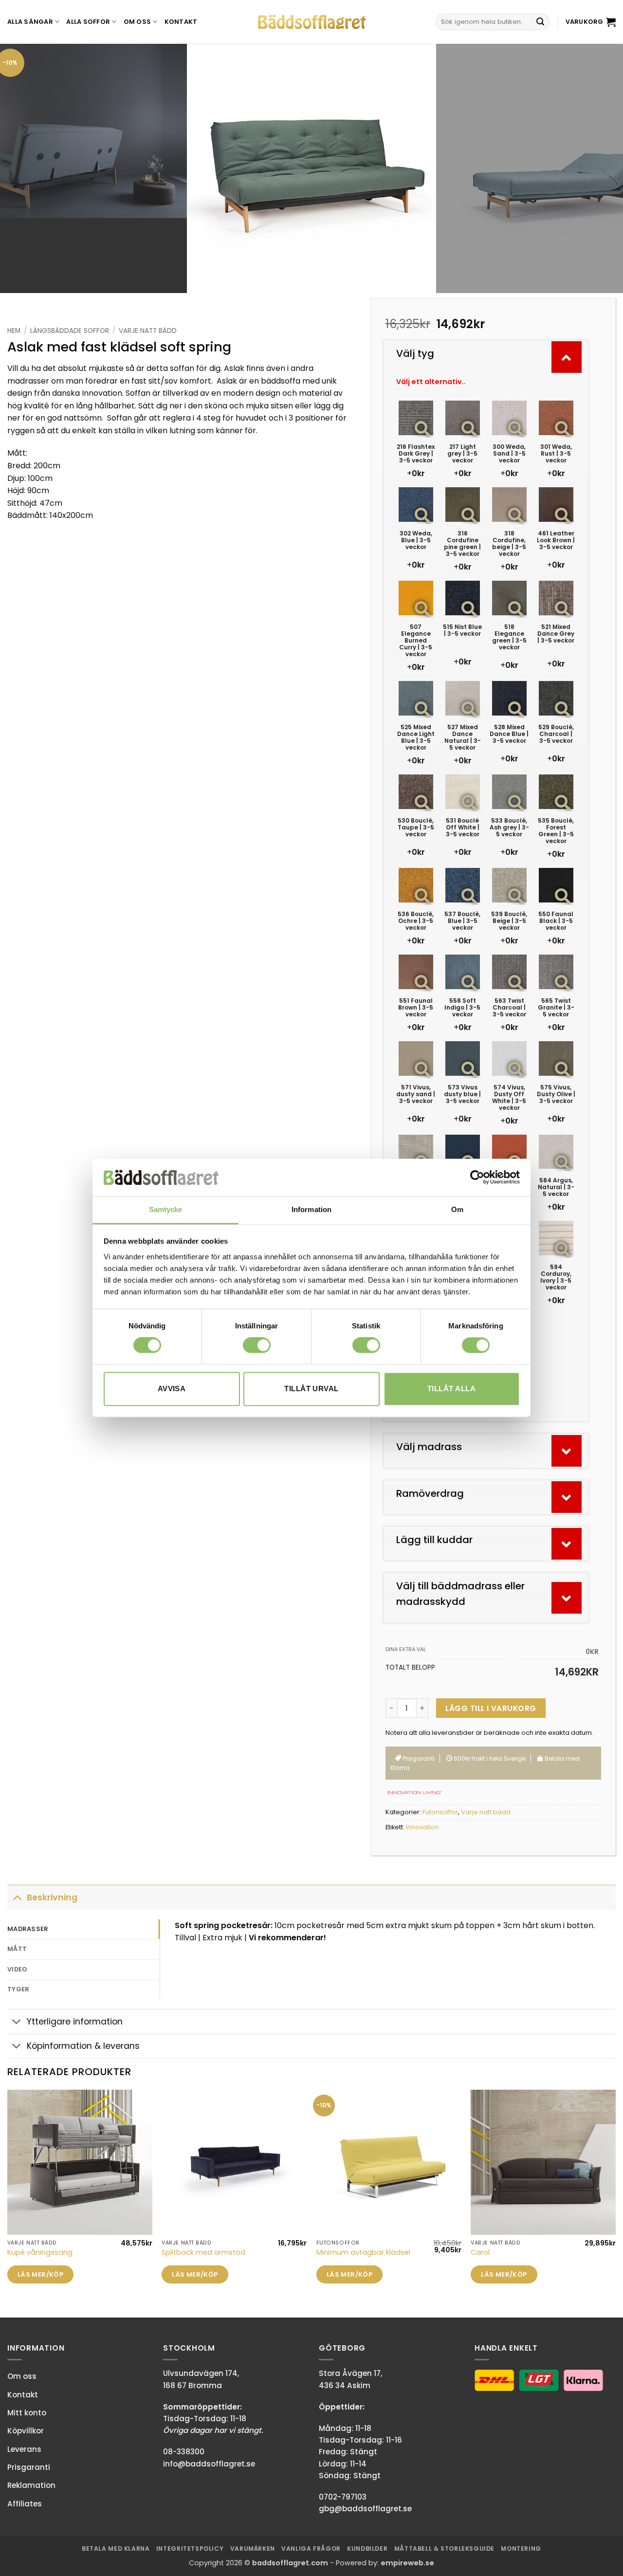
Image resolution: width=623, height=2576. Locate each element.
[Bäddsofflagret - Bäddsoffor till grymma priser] (312, 22)
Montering (521, 2548)
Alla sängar (30, 22)
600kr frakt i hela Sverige (489, 1758)
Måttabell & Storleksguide (444, 2548)
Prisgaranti (418, 1758)
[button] (591, 22)
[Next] (598, 168)
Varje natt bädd (148, 331)
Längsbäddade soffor (70, 331)
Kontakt (181, 22)
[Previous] (25, 168)
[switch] (257, 1345)
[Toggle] (17, 1897)
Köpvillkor (26, 2431)
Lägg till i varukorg (491, 1708)
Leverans (24, 2449)
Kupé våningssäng (40, 2253)
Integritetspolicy (190, 2548)
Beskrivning (52, 1897)
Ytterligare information (75, 2022)
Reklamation (31, 2485)
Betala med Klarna (116, 2548)
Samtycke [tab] (166, 1209)
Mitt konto (27, 2413)
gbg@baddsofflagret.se (365, 2509)
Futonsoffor (440, 1812)
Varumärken (253, 2548)
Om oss (137, 22)
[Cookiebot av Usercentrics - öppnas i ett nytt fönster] (477, 1178)
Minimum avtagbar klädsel (363, 2253)
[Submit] (540, 22)
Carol (480, 2253)
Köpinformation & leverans (83, 2046)
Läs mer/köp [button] (40, 2274)
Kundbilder (367, 2548)
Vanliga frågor (311, 2548)
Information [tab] (311, 1209)
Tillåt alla (451, 1389)
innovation (422, 1827)
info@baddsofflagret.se (209, 2464)
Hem (14, 331)
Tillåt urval (311, 1389)
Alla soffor (88, 22)
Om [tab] (457, 1209)
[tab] (83, 1929)
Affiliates (25, 2504)
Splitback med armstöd (203, 2253)
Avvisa (172, 1389)
